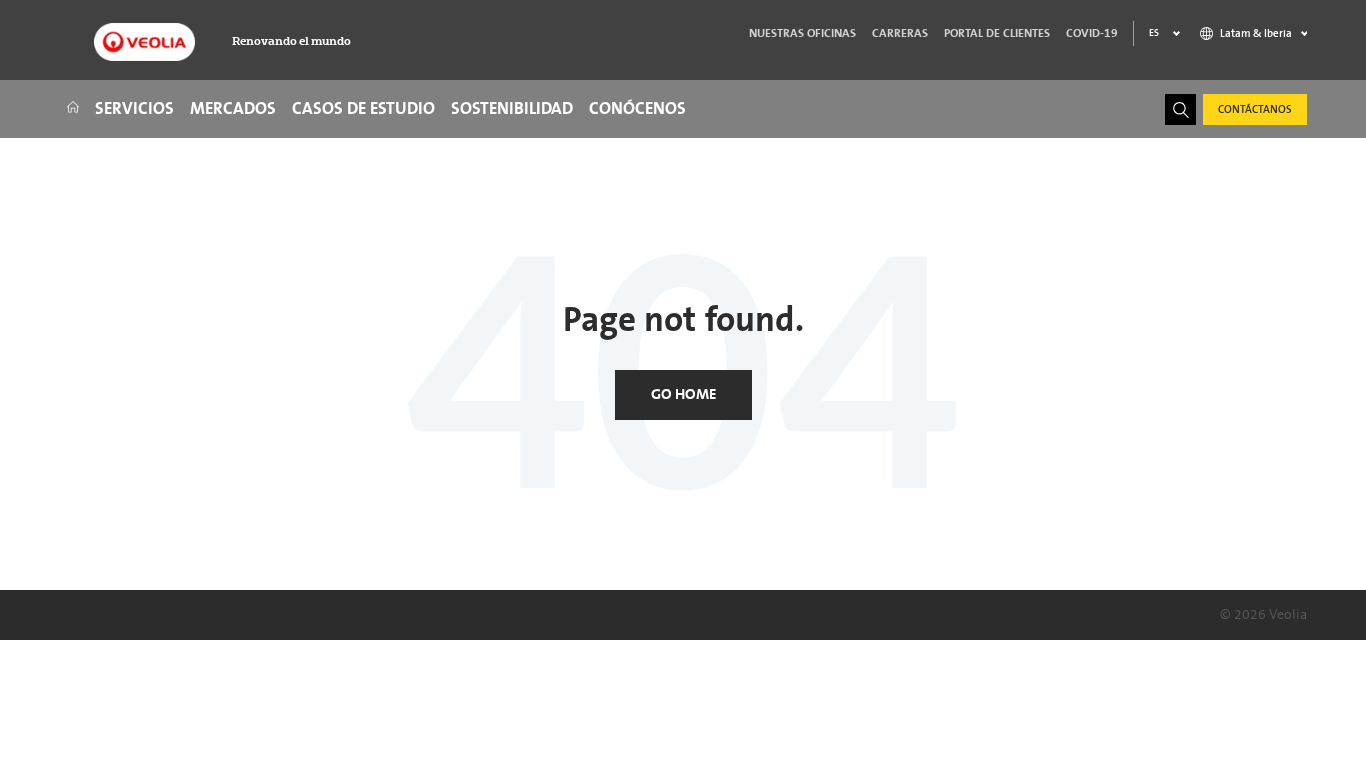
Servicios (134, 109)
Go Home (683, 394)
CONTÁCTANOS (1255, 109)
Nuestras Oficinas (802, 33)
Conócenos (637, 109)
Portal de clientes (997, 33)
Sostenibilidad (512, 109)
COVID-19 (1092, 33)
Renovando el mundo (291, 41)
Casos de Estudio (363, 109)
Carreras (900, 33)
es (1154, 33)
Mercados (233, 109)
